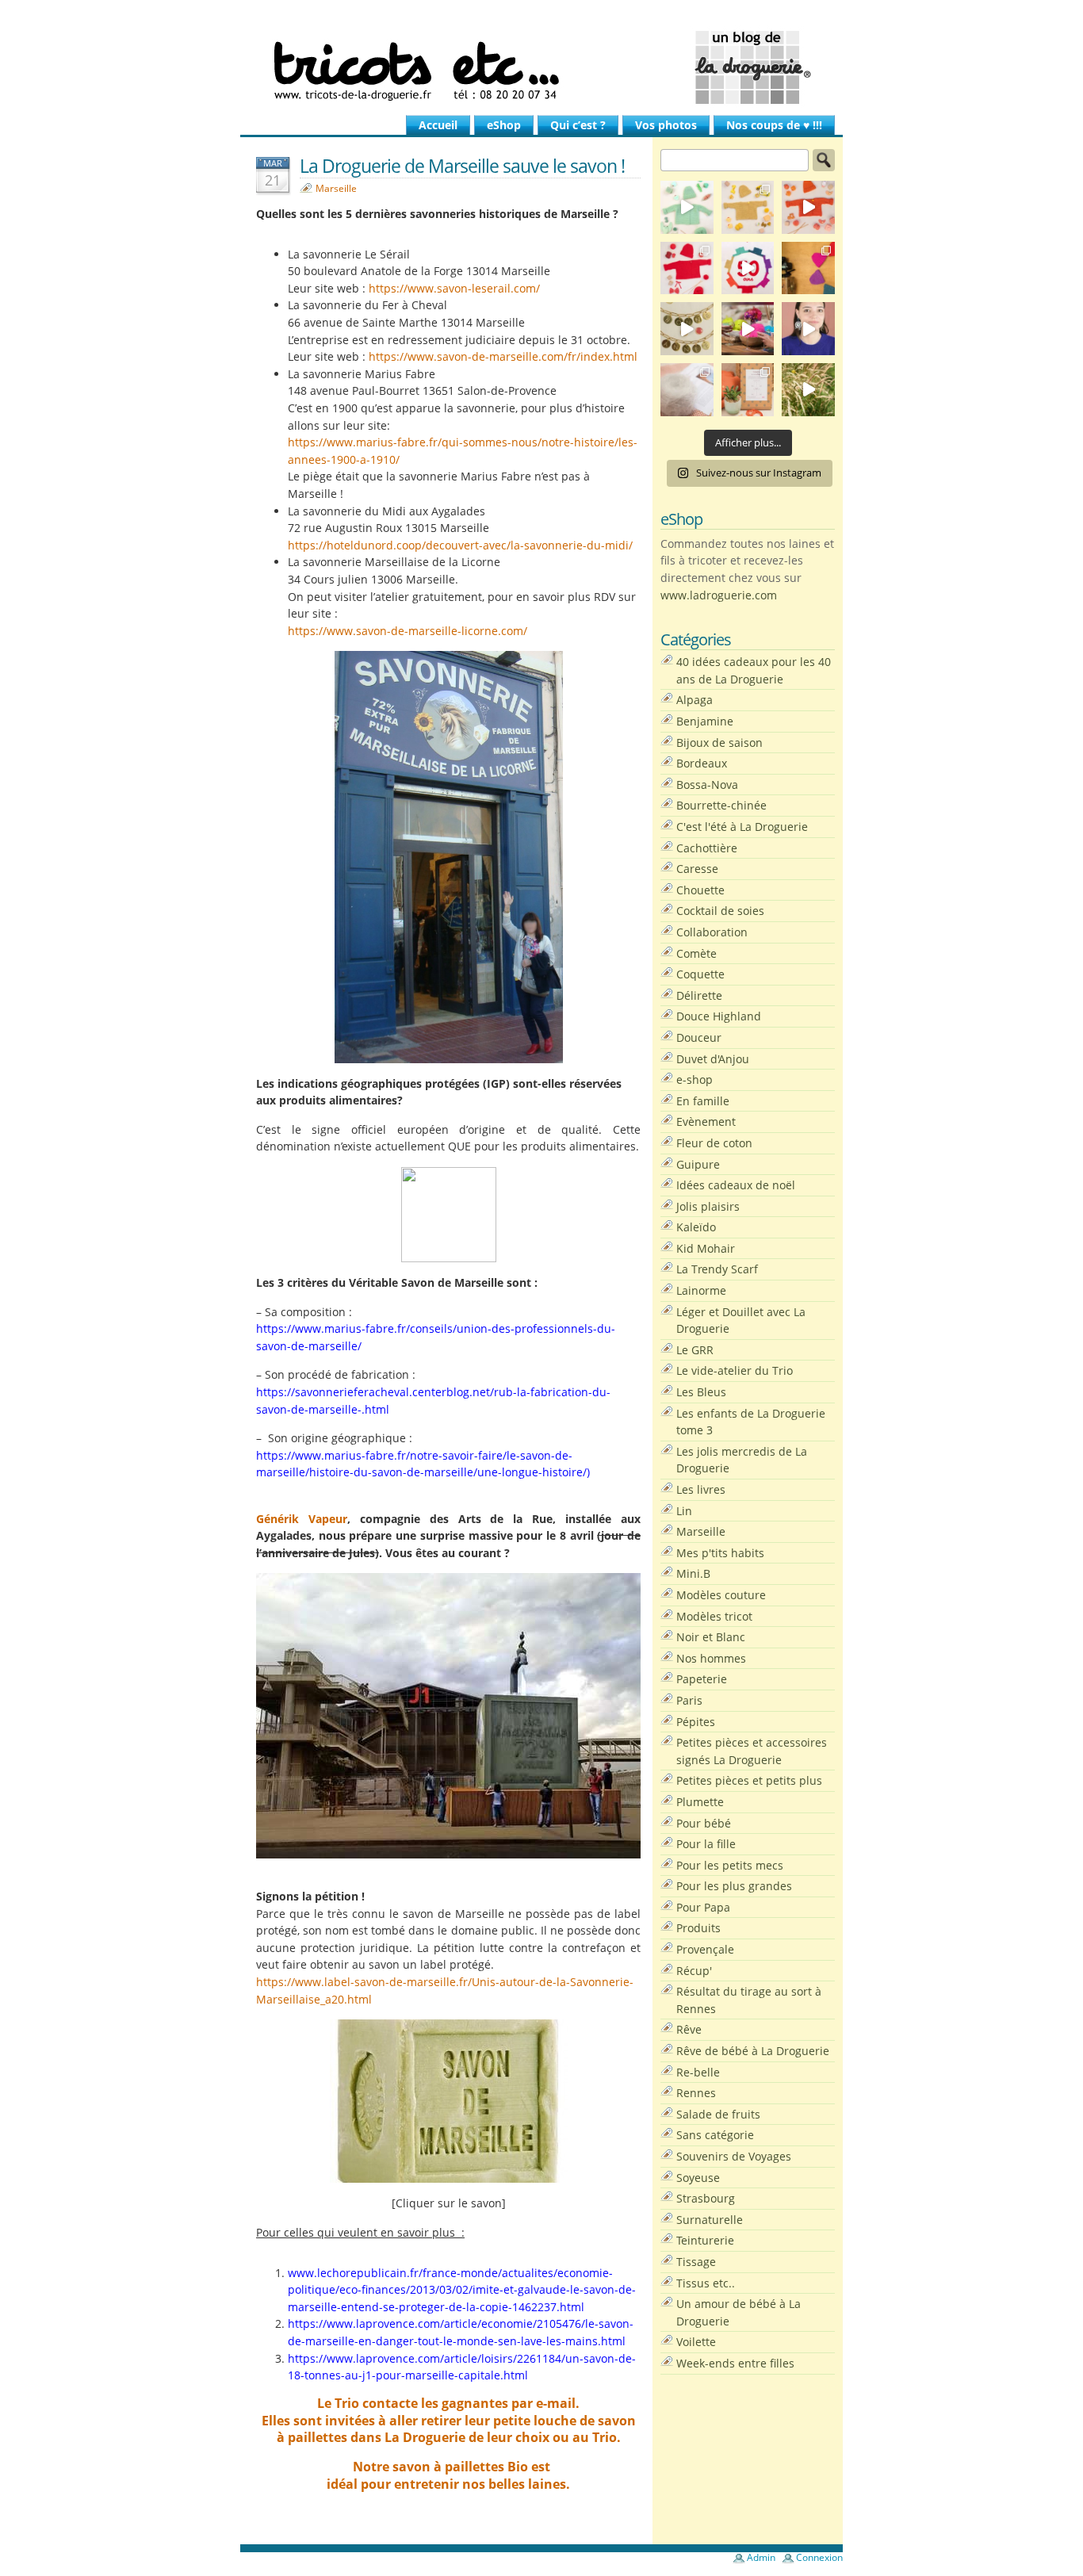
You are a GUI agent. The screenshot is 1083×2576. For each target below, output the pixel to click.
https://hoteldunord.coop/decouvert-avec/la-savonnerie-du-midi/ (460, 545)
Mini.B (693, 1573)
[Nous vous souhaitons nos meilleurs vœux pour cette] (687, 329)
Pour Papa (703, 1907)
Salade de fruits (718, 2114)
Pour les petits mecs (730, 1865)
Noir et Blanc (711, 1637)
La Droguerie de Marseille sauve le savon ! (462, 166)
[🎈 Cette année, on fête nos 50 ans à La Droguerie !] (687, 268)
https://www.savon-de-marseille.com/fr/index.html (503, 356)
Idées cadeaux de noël (736, 1185)
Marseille (336, 188)
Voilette (696, 2342)
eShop (504, 125)
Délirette (699, 995)
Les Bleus (701, 1392)
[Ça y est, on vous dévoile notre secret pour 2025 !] (748, 268)
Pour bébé (704, 1823)
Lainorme (701, 1290)
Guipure (698, 1164)
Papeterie (702, 1679)
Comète (696, 953)
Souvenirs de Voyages (734, 2156)
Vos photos (666, 125)
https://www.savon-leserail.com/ (454, 288)
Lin (684, 1511)
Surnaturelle (710, 2220)
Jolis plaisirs (708, 1206)
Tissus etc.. (706, 2283)
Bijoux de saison (719, 743)
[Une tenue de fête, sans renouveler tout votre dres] (808, 329)
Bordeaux (702, 763)
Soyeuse (698, 2178)
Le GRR (695, 1350)
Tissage (696, 2262)
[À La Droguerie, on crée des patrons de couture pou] (748, 390)
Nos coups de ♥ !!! (774, 125)
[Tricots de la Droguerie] (541, 67)
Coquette (700, 974)
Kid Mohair (706, 1248)
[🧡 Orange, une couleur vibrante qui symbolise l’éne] (808, 207)
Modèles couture (721, 1595)
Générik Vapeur (302, 1519)
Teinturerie (705, 2240)
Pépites (696, 1722)
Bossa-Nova (707, 785)
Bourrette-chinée (721, 805)
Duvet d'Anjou (713, 1059)
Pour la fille (706, 1844)
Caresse (697, 869)
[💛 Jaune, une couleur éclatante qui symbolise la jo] (748, 207)
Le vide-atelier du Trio (735, 1370)
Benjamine (705, 721)
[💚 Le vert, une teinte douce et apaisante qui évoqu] (687, 207)
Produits (698, 1928)
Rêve (689, 2029)
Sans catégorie (715, 2135)
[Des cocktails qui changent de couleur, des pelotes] (748, 329)
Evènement (706, 1121)
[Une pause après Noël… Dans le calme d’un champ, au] (808, 390)
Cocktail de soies (720, 911)
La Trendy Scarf (717, 1269)
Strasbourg (706, 2198)
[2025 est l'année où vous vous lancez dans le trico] (687, 390)
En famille (703, 1101)
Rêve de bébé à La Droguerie (753, 2051)
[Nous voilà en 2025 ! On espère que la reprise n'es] (808, 268)
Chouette (700, 890)
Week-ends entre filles (735, 2363)
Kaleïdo (696, 1227)
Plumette (700, 1802)
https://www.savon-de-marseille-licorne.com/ (408, 631)
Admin (761, 2557)
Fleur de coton (714, 1143)
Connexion (819, 2557)
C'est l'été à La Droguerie (742, 827)
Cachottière (707, 848)
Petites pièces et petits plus (749, 1780)
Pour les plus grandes (734, 1886)
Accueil (438, 125)
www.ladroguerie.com (719, 595)
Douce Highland (719, 1016)
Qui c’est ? (578, 125)
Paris (689, 1700)
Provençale (705, 1949)
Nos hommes (711, 1658)
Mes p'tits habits (720, 1553)
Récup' (694, 1971)
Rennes (696, 2093)
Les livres (701, 1489)
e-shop (695, 1079)
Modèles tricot (714, 1616)
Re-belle (698, 2072)
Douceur (699, 1037)
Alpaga (695, 700)
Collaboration (712, 932)
